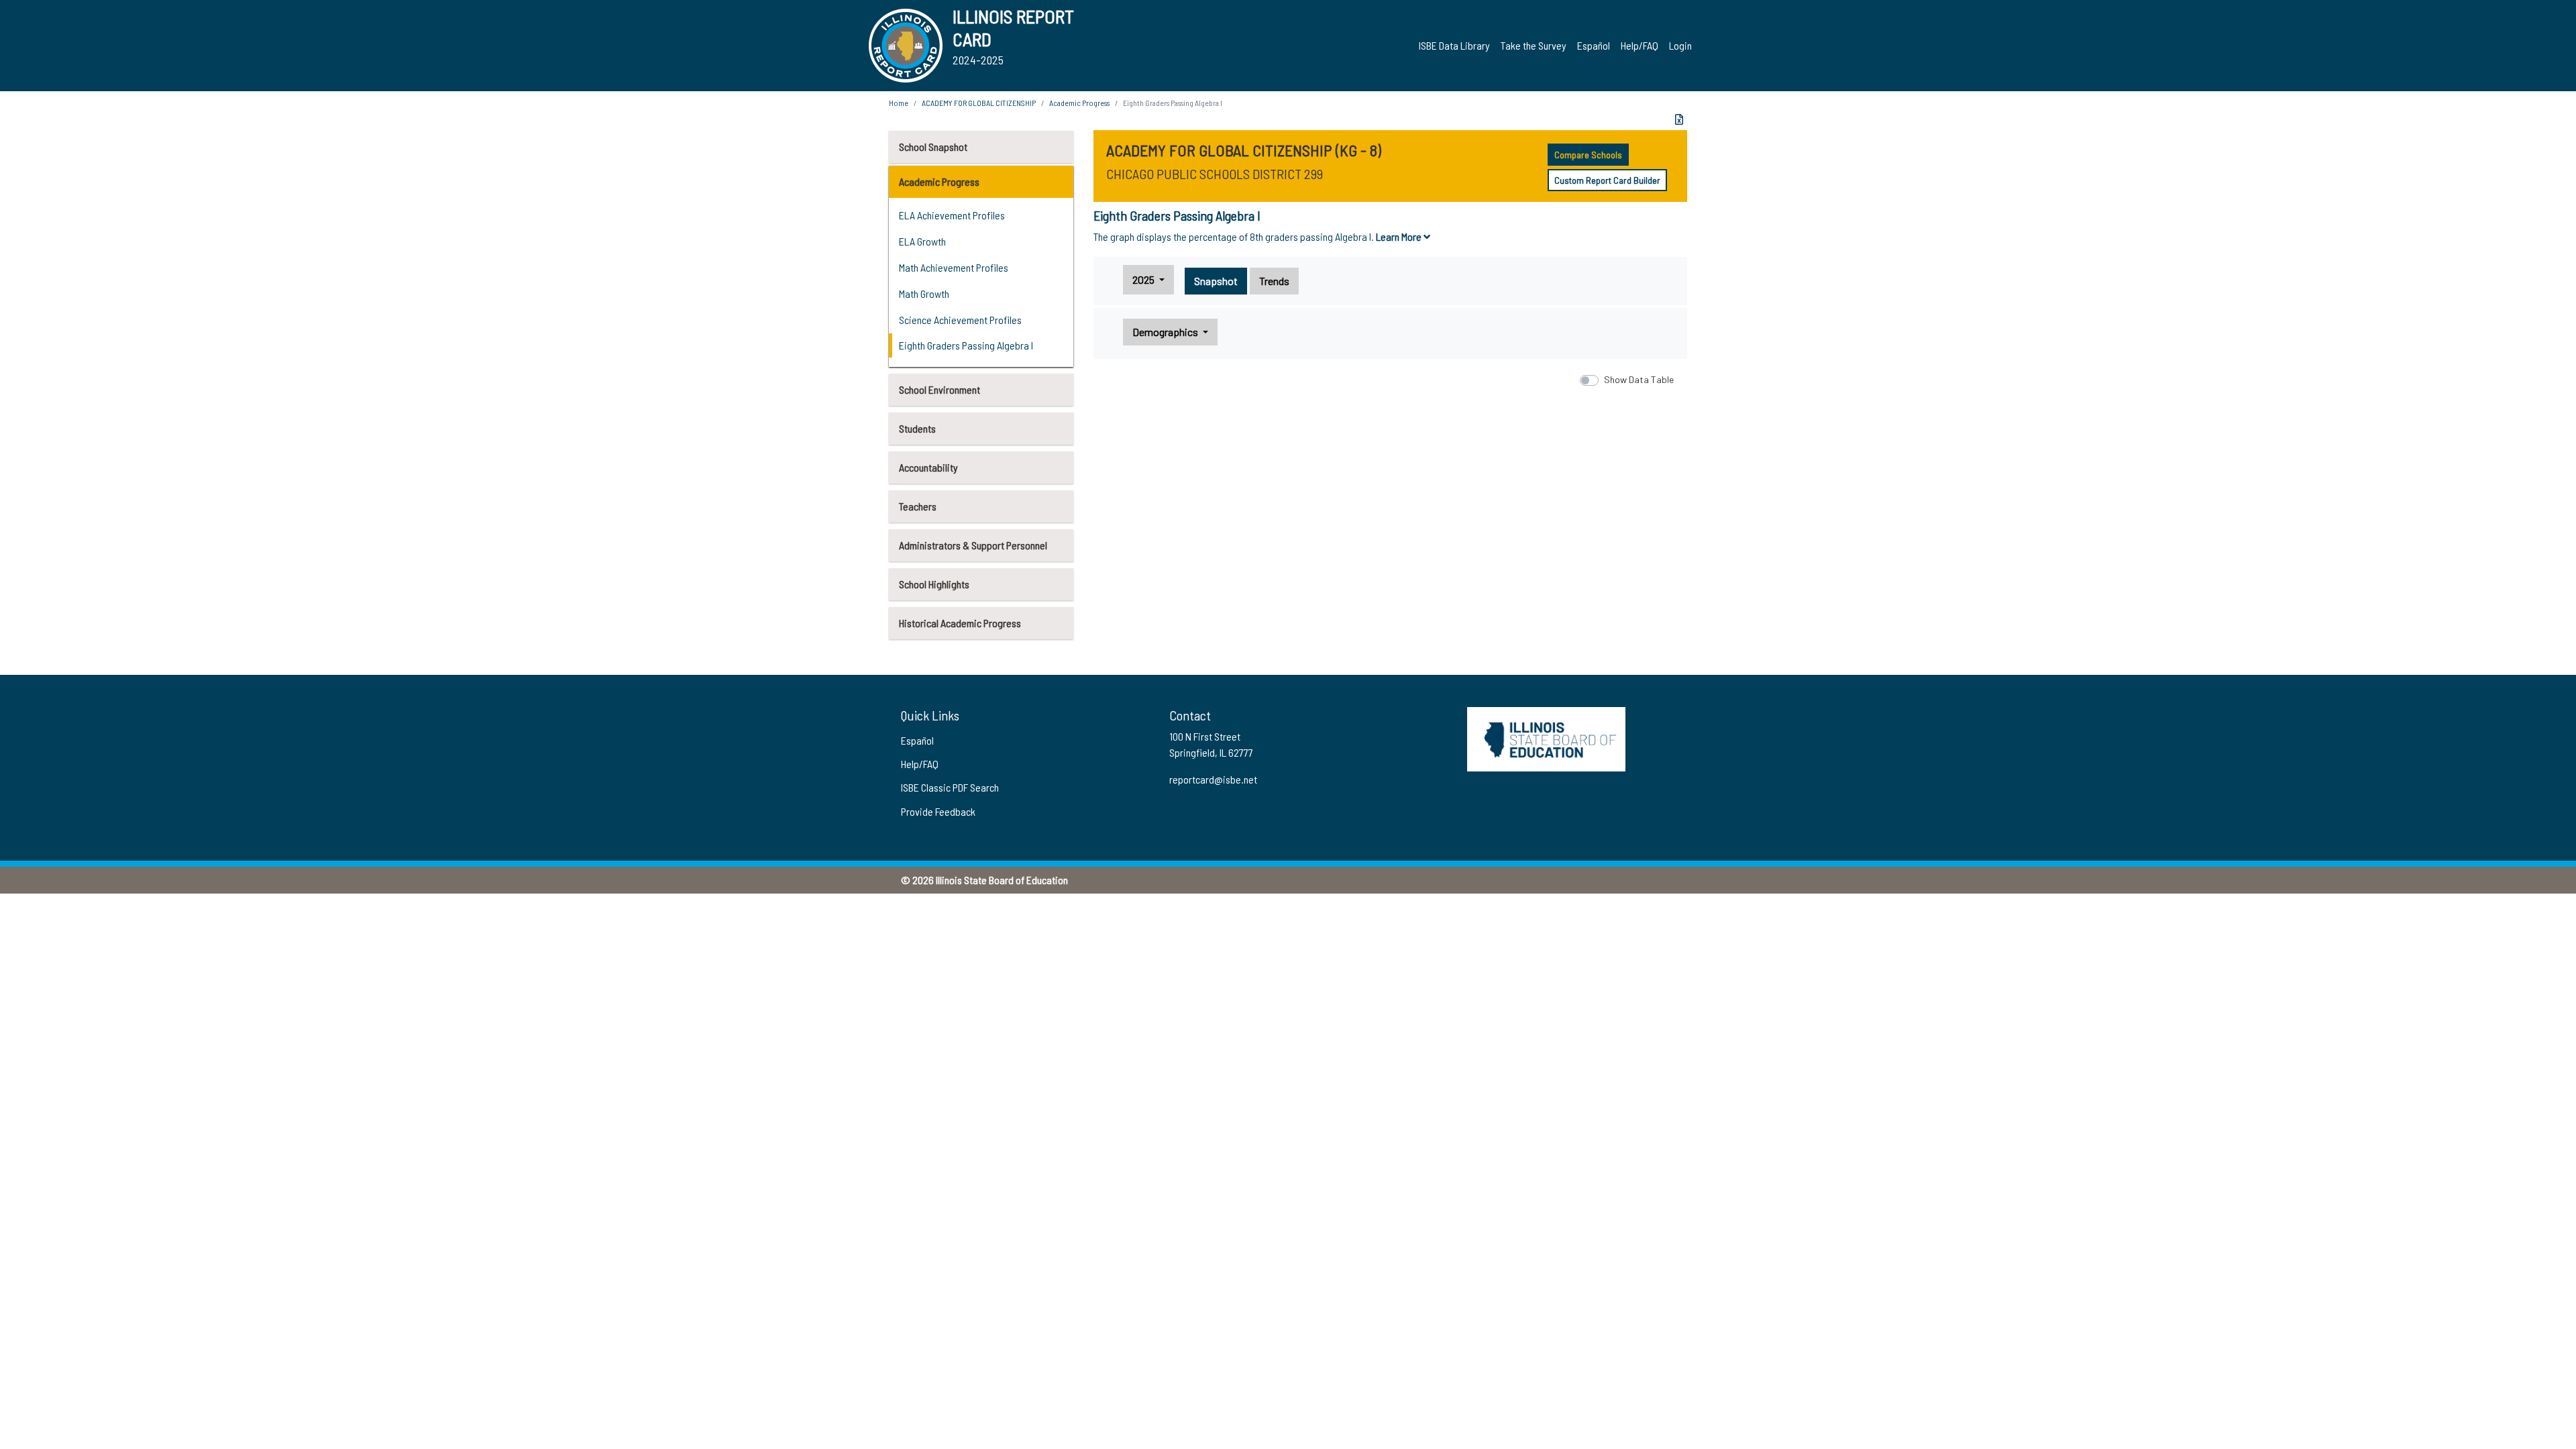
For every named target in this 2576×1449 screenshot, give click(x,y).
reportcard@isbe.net (1213, 1019)
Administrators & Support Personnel (973, 545)
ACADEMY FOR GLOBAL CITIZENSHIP (979, 103)
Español (1594, 45)
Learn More (1400, 236)
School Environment (940, 389)
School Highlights (934, 584)
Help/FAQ (1640, 45)
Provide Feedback (938, 1051)
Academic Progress (939, 181)
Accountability (928, 467)
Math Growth (924, 293)
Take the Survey (1534, 45)
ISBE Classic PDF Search (950, 1027)
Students (917, 428)
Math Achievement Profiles (954, 267)
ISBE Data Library (1454, 45)
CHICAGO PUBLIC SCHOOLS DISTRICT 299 (1215, 174)
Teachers (918, 506)
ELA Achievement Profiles (952, 215)
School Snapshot (933, 147)
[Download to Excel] (1679, 119)
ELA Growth (922, 241)
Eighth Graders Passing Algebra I (966, 345)
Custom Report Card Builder (1607, 180)
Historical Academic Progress (960, 623)
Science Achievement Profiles (960, 320)
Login (1680, 45)
